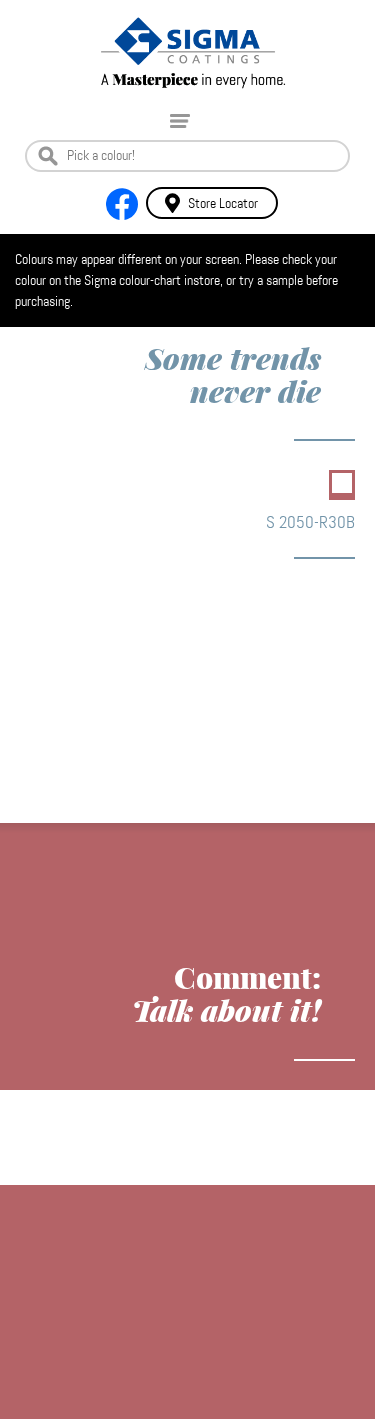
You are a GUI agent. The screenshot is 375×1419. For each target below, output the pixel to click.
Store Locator (223, 203)
